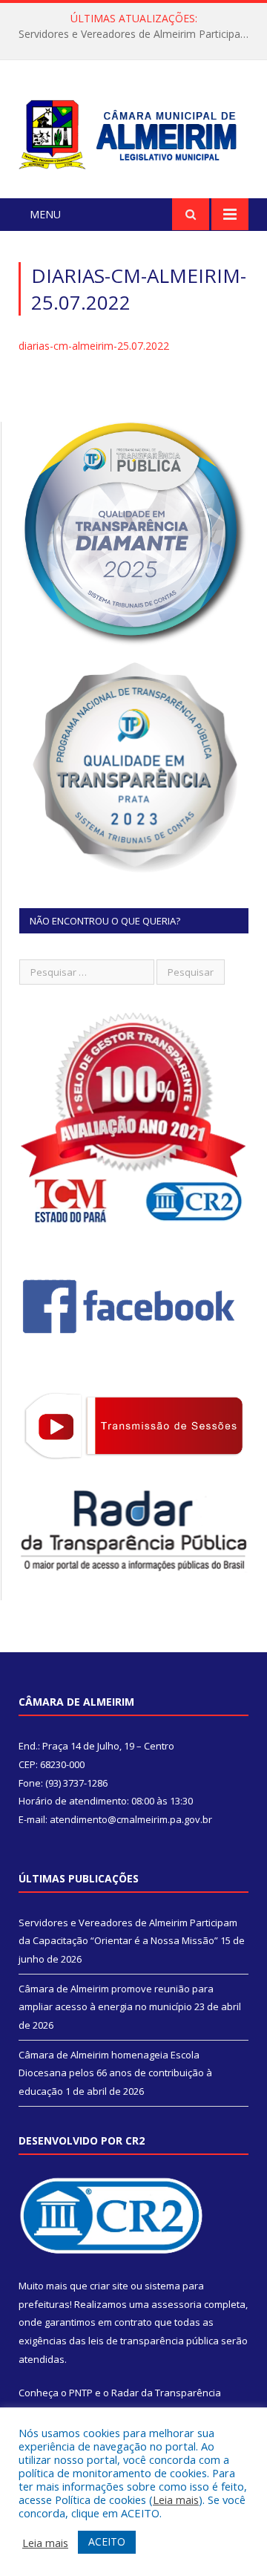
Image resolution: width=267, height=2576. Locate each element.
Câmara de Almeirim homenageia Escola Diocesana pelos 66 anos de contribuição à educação (115, 2073)
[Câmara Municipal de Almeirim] (133, 132)
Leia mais (176, 2500)
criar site (109, 2286)
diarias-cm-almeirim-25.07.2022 (94, 346)
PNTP (81, 2393)
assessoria (177, 2304)
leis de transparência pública (154, 2341)
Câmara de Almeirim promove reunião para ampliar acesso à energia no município (137, 34)
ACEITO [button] (107, 2541)
